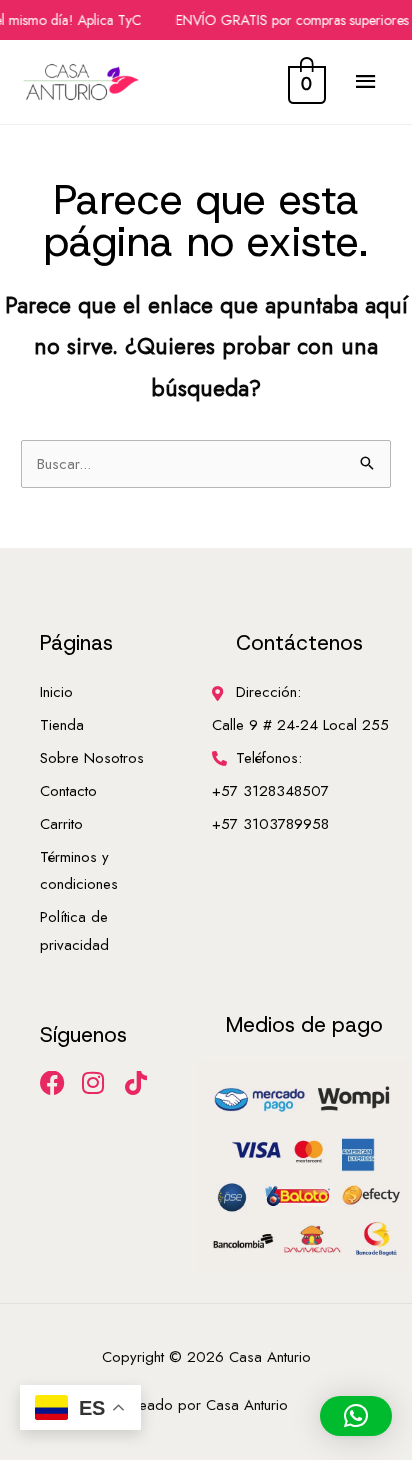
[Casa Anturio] (81, 82)
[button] (356, 1416)
